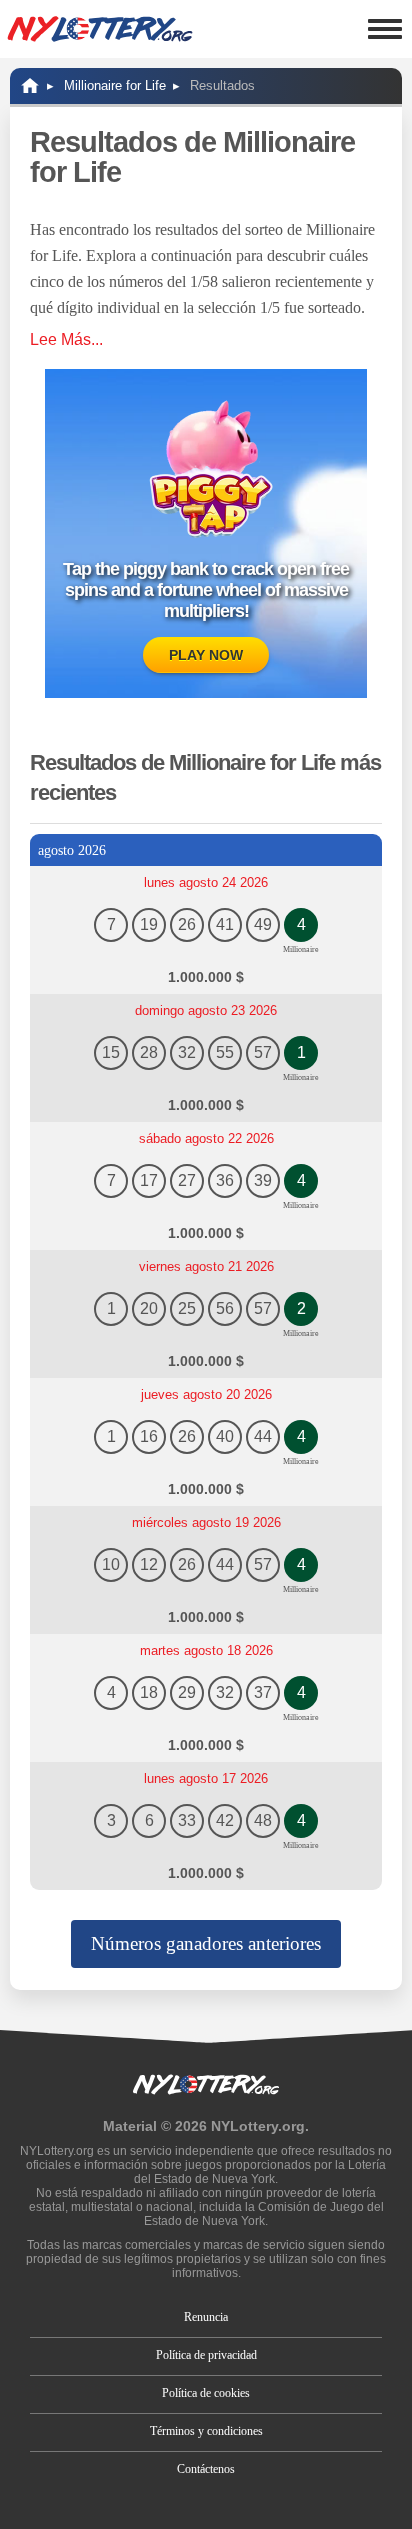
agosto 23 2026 (206, 1010)
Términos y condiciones (206, 2431)
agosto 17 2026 (206, 1778)
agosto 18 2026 (206, 1650)
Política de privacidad (206, 2355)
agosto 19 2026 (206, 1522)
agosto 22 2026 (206, 1138)
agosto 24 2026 (206, 882)
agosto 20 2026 (206, 1394)
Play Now (206, 655)
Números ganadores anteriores (206, 1943)
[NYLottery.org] (30, 85)
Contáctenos (206, 2469)
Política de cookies (206, 2393)
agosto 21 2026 (206, 1266)
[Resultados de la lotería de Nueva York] (100, 29)
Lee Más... (66, 339)
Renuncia (206, 2317)
